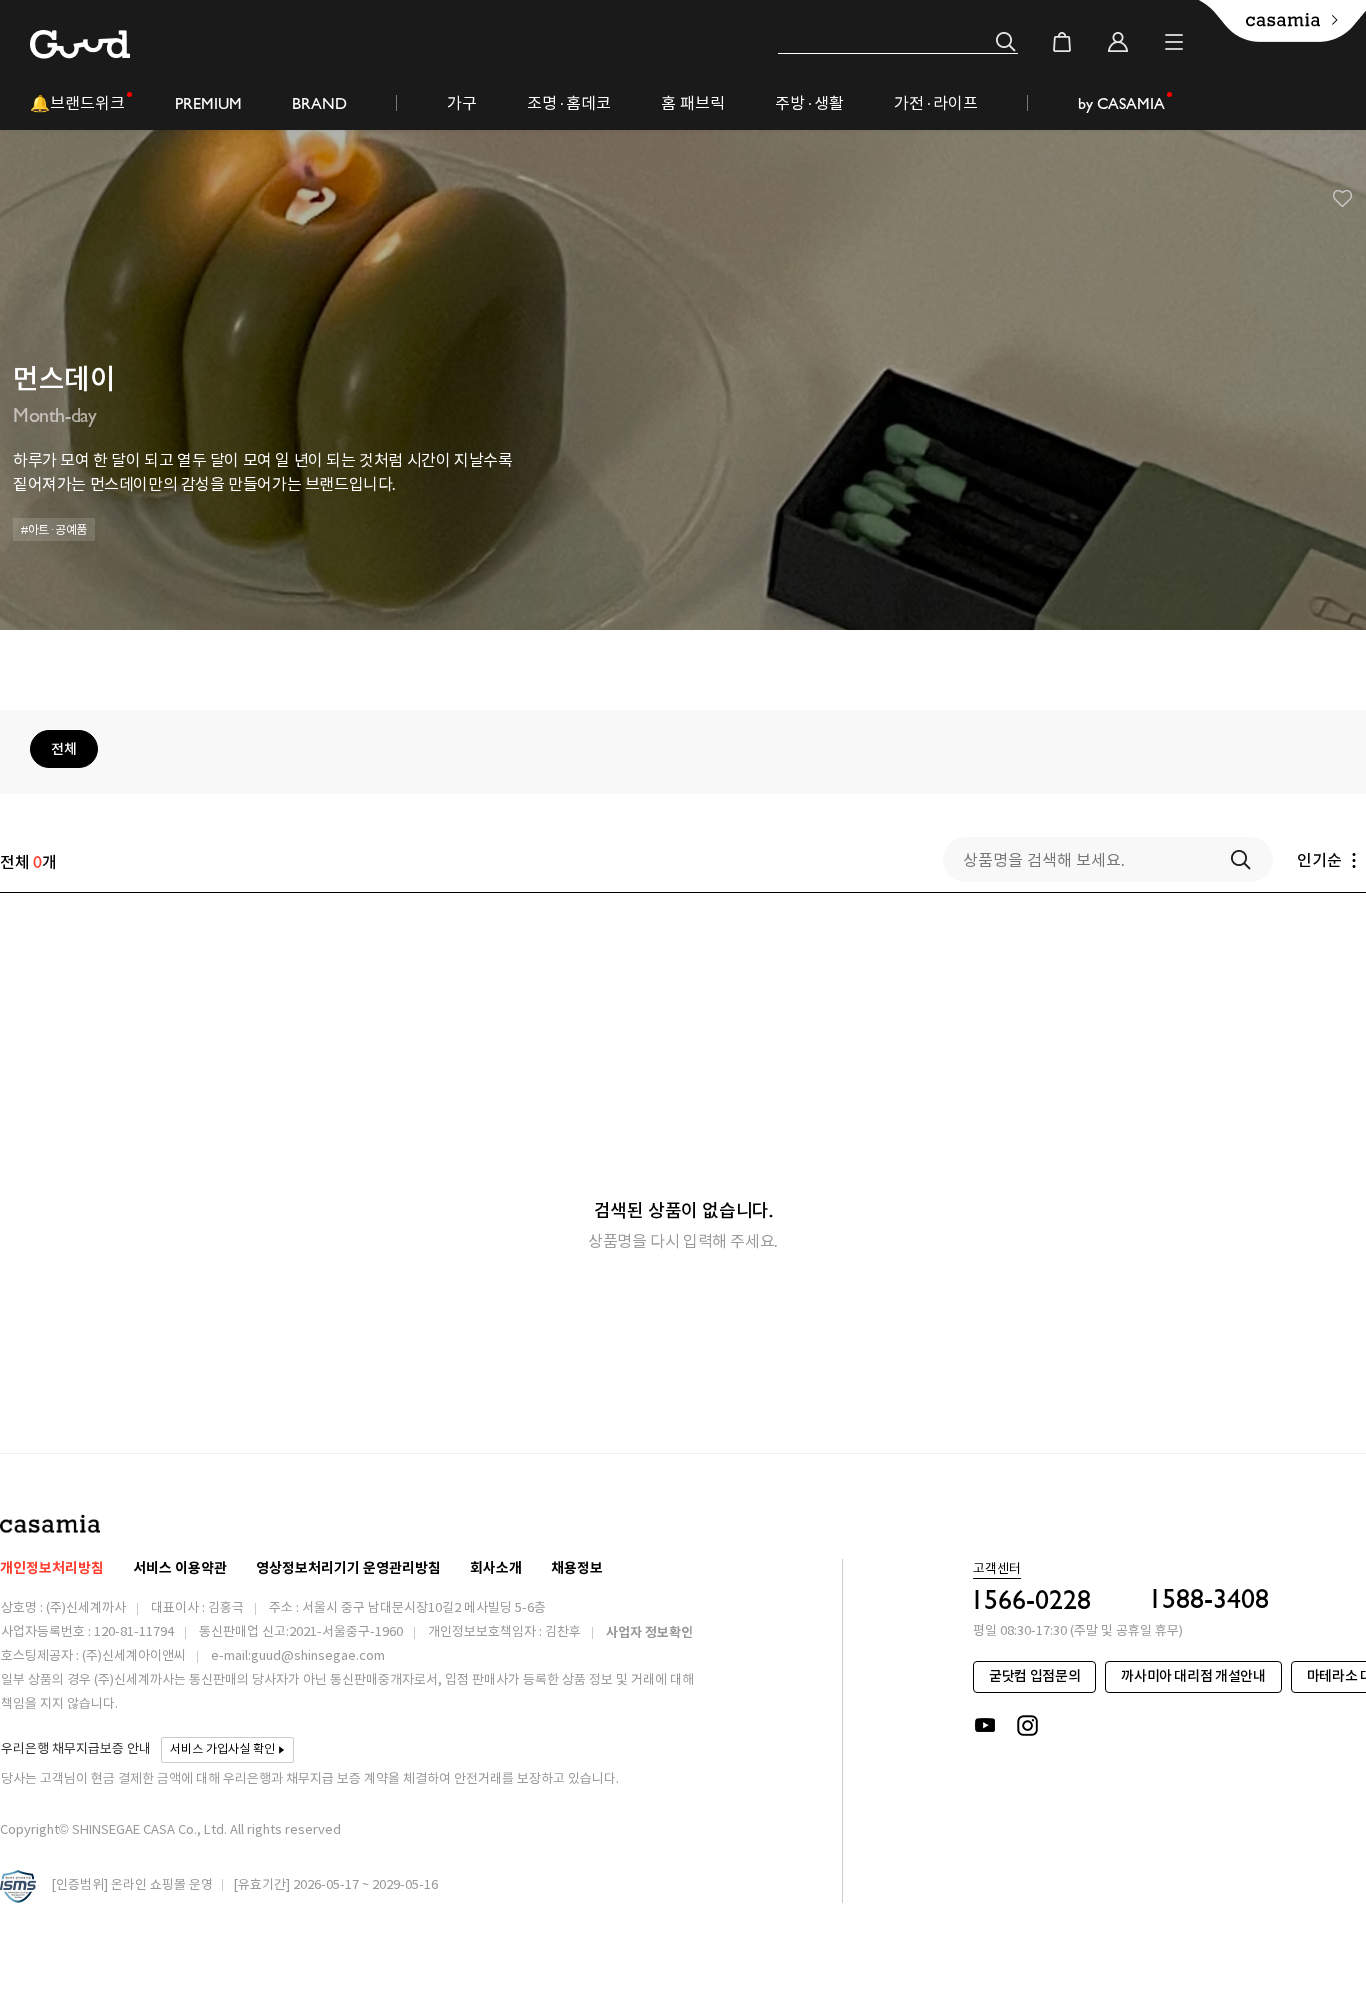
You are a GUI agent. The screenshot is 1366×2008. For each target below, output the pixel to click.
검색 (1006, 42)
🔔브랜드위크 (77, 103)
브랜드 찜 (1343, 199)
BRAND (319, 103)
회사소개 (496, 1568)
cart (1062, 42)
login (1118, 42)
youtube (985, 1726)
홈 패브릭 (693, 103)
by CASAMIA (1121, 103)
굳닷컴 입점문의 (1034, 1676)
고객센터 (997, 1570)
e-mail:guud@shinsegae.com (298, 1656)
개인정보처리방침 (52, 1568)
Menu (1174, 42)
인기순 (1319, 860)
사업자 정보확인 (649, 1633)
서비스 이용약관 (180, 1568)
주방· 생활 (809, 103)
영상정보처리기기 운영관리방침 (348, 1568)
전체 (64, 749)
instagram (1029, 1726)
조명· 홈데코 (569, 103)
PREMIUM (208, 103)
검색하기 (1241, 860)
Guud (80, 44)
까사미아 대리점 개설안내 (1193, 1676)
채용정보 (577, 1568)
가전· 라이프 (936, 103)
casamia (50, 1523)
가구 (462, 103)
